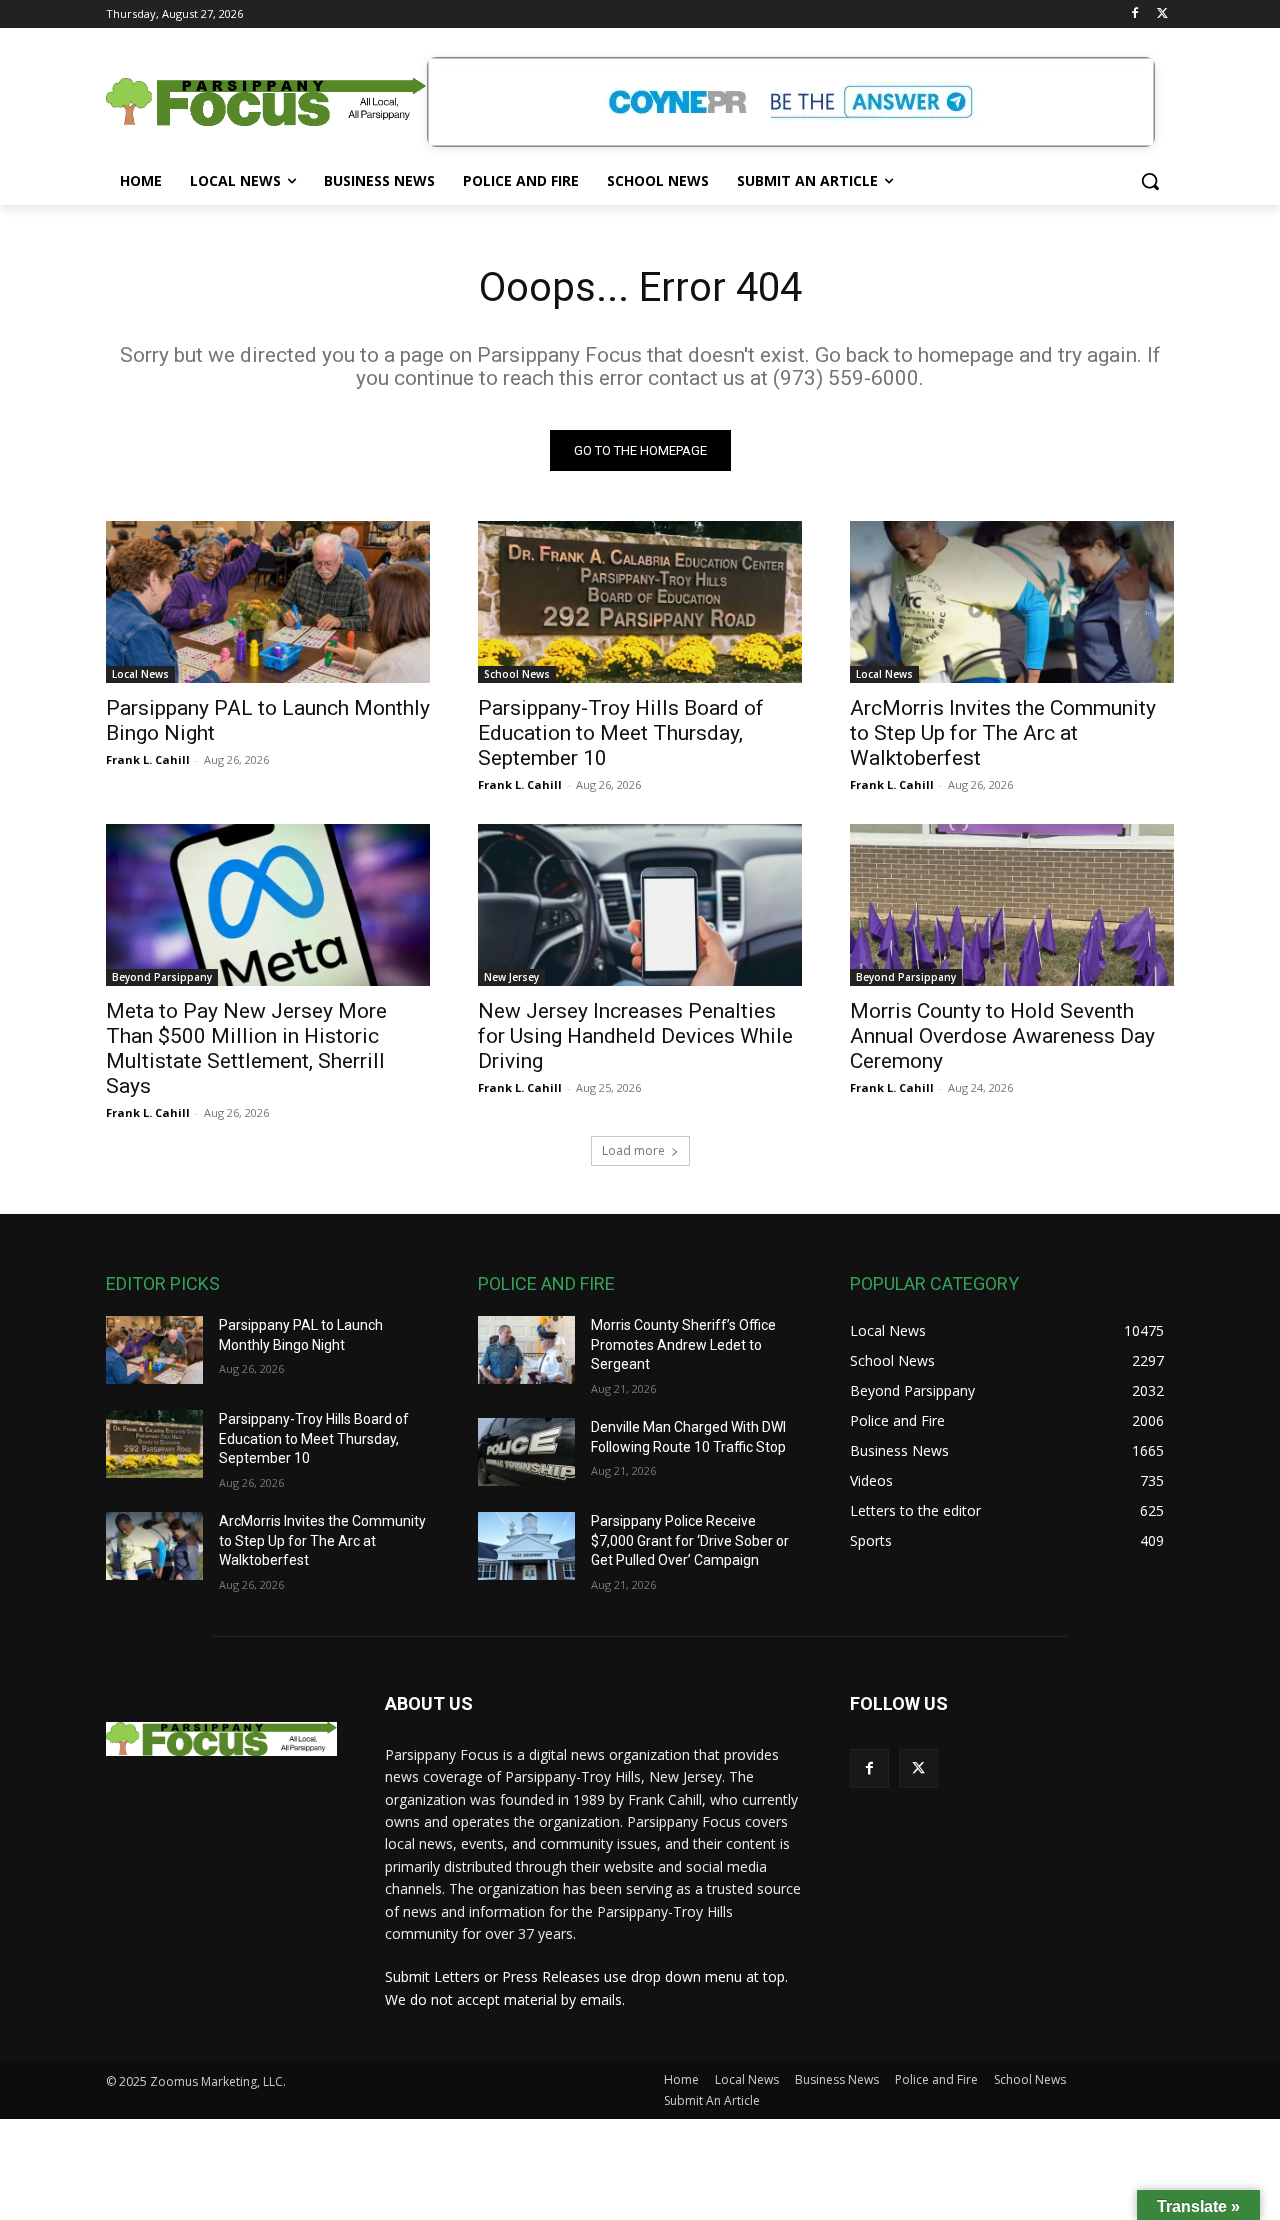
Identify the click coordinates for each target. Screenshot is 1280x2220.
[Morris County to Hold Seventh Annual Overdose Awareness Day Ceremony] (1012, 905)
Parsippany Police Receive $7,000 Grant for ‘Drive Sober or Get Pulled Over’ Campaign (690, 1540)
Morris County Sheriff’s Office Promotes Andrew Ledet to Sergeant (683, 1344)
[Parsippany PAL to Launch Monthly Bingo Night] (268, 602)
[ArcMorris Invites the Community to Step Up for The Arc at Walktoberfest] (1012, 602)
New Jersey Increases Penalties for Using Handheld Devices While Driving (635, 1036)
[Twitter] (1162, 14)
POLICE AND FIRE (546, 1283)
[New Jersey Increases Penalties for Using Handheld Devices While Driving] (640, 905)
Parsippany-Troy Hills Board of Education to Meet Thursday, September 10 (621, 733)
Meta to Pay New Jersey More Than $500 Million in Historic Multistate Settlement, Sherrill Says (246, 1048)
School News (517, 674)
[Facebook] (1134, 14)
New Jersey (511, 977)
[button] (1150, 181)
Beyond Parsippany (162, 977)
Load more (633, 1150)
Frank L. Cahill (148, 759)
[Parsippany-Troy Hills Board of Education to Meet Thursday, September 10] (640, 602)
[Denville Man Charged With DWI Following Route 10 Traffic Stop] (526, 1452)
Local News (140, 674)
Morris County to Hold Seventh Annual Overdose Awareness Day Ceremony (1002, 1036)
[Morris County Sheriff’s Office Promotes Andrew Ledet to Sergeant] (526, 1350)
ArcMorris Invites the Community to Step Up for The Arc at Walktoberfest (1003, 733)
